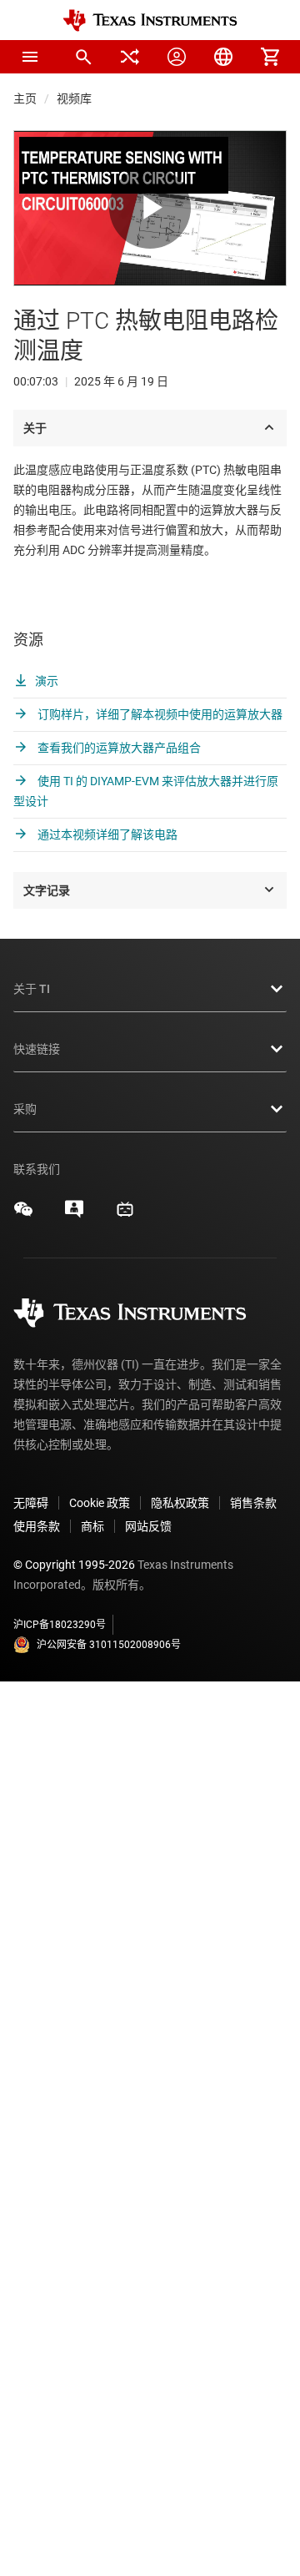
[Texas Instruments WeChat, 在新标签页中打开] (23, 1215)
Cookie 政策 (100, 1503)
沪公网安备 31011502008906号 (109, 1645)
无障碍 (31, 1503)
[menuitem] (83, 57)
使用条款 (37, 1526)
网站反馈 (148, 1526)
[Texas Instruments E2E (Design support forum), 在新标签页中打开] (74, 1215)
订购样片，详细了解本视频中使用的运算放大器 (159, 714)
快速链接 (37, 1049)
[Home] (150, 20)
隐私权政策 (180, 1503)
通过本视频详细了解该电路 (106, 834)
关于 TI (32, 989)
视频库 (74, 98)
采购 (25, 1109)
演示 (47, 681)
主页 (25, 98)
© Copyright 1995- (74, 1565)
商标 (92, 1526)
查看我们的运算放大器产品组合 (118, 748)
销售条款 (253, 1503)
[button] (30, 57)
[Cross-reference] (130, 57)
